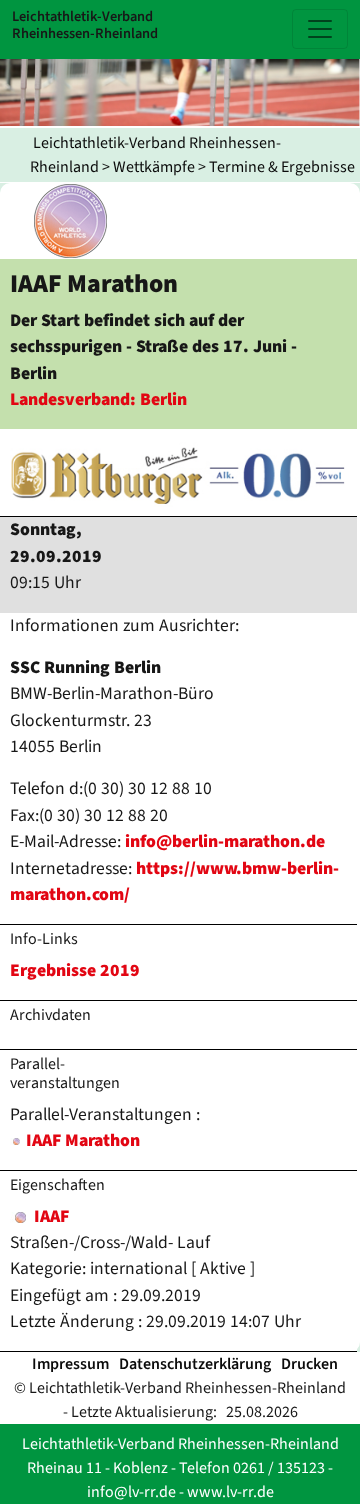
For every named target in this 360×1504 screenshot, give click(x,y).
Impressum (70, 1364)
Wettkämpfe (154, 167)
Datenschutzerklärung (195, 1364)
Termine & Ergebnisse (282, 167)
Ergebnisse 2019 (75, 970)
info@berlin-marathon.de (225, 841)
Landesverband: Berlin (98, 399)
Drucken (309, 1364)
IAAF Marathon (83, 1140)
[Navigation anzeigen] (320, 29)
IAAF (49, 1216)
